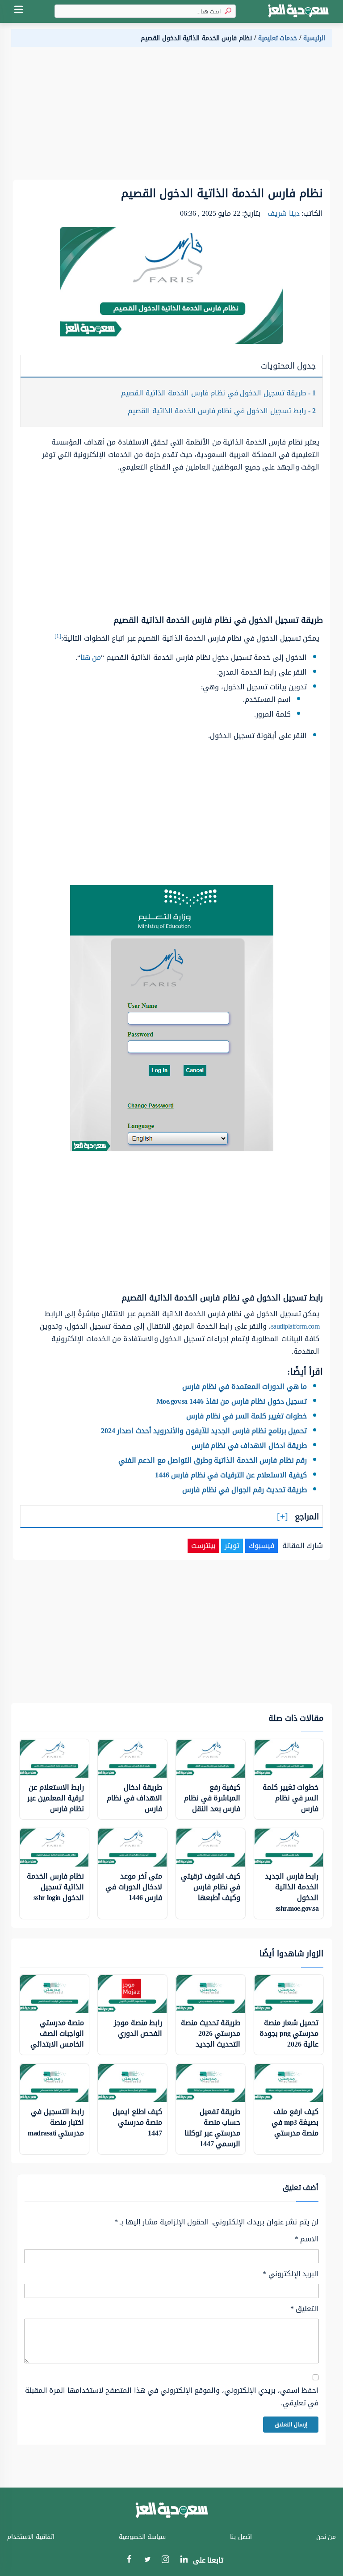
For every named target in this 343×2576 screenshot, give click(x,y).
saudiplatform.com (295, 1326)
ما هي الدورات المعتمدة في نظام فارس (245, 1387)
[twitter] (147, 2561)
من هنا (91, 657)
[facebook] (129, 2561)
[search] (226, 11)
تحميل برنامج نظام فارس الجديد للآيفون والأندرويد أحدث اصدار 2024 (204, 1431)
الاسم (307, 2239)
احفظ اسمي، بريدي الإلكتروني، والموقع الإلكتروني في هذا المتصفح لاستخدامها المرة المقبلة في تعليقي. (172, 2397)
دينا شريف (284, 213)
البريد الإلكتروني (291, 2274)
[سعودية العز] (298, 11)
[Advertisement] (171, 117)
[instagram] (165, 2561)
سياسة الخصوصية (142, 2537)
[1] (58, 636)
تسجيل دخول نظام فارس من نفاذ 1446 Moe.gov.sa (232, 1401)
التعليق (304, 2309)
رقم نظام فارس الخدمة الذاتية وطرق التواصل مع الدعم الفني (213, 1460)
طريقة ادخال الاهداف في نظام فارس (249, 1445)
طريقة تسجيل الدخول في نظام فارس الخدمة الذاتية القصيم (218, 393)
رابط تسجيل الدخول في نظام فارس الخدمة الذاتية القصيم (222, 411)
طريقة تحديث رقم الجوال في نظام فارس (245, 1490)
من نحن (326, 2537)
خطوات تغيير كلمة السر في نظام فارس (247, 1416)
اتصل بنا (241, 2537)
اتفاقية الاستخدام (31, 2537)
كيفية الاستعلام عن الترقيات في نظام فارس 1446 (231, 1475)
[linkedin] (184, 2561)
